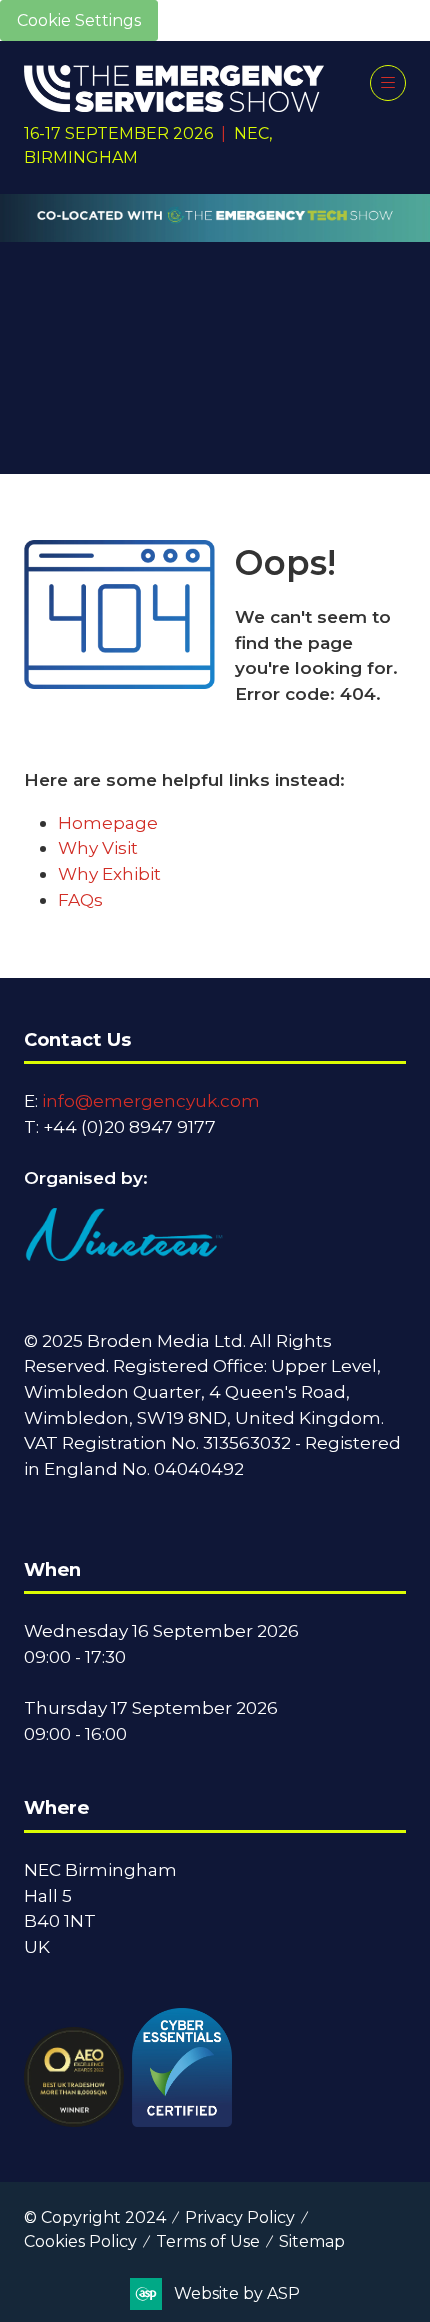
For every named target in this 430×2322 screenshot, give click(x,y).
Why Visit (98, 847)
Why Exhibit (109, 873)
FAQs (80, 899)
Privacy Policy (240, 2217)
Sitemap (312, 2241)
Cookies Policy (80, 2241)
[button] (388, 83)
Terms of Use (208, 2241)
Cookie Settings (79, 20)
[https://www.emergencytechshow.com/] (215, 231)
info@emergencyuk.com (151, 1100)
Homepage (108, 822)
